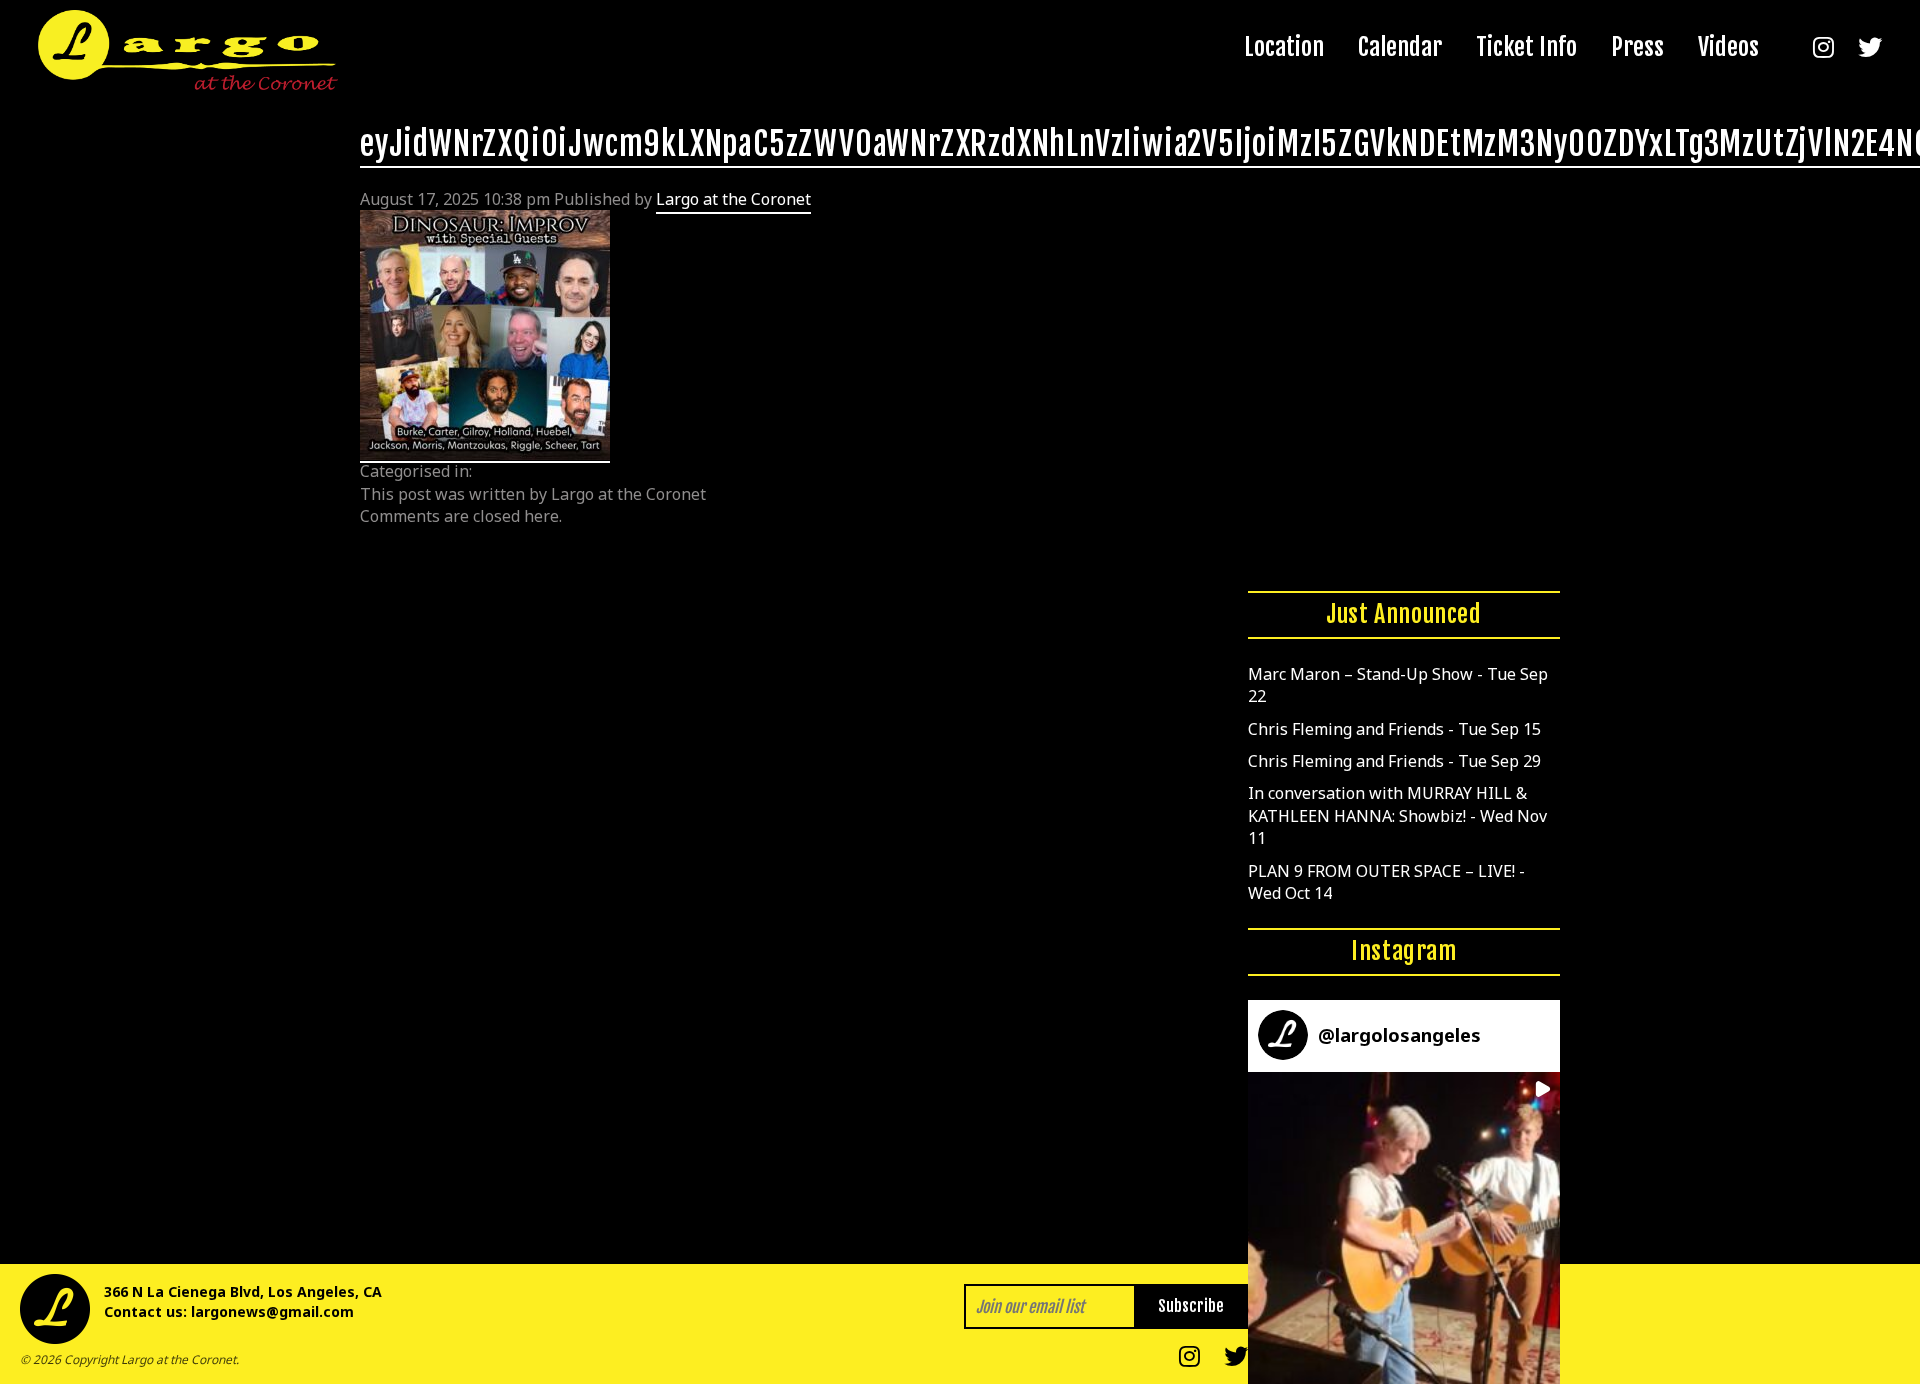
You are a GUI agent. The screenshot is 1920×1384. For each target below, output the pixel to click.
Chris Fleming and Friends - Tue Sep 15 (1394, 729)
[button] (1404, 1228)
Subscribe (1191, 1306)
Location (1284, 47)
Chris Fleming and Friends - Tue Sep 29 (1394, 761)
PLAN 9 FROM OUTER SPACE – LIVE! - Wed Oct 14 (1386, 882)
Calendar (1400, 47)
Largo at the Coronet (733, 199)
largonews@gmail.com (272, 1311)
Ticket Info (1526, 47)
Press (1637, 47)
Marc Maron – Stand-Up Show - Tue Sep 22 (1398, 685)
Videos (1728, 47)
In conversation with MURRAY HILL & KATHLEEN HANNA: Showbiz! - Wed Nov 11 (1397, 815)
